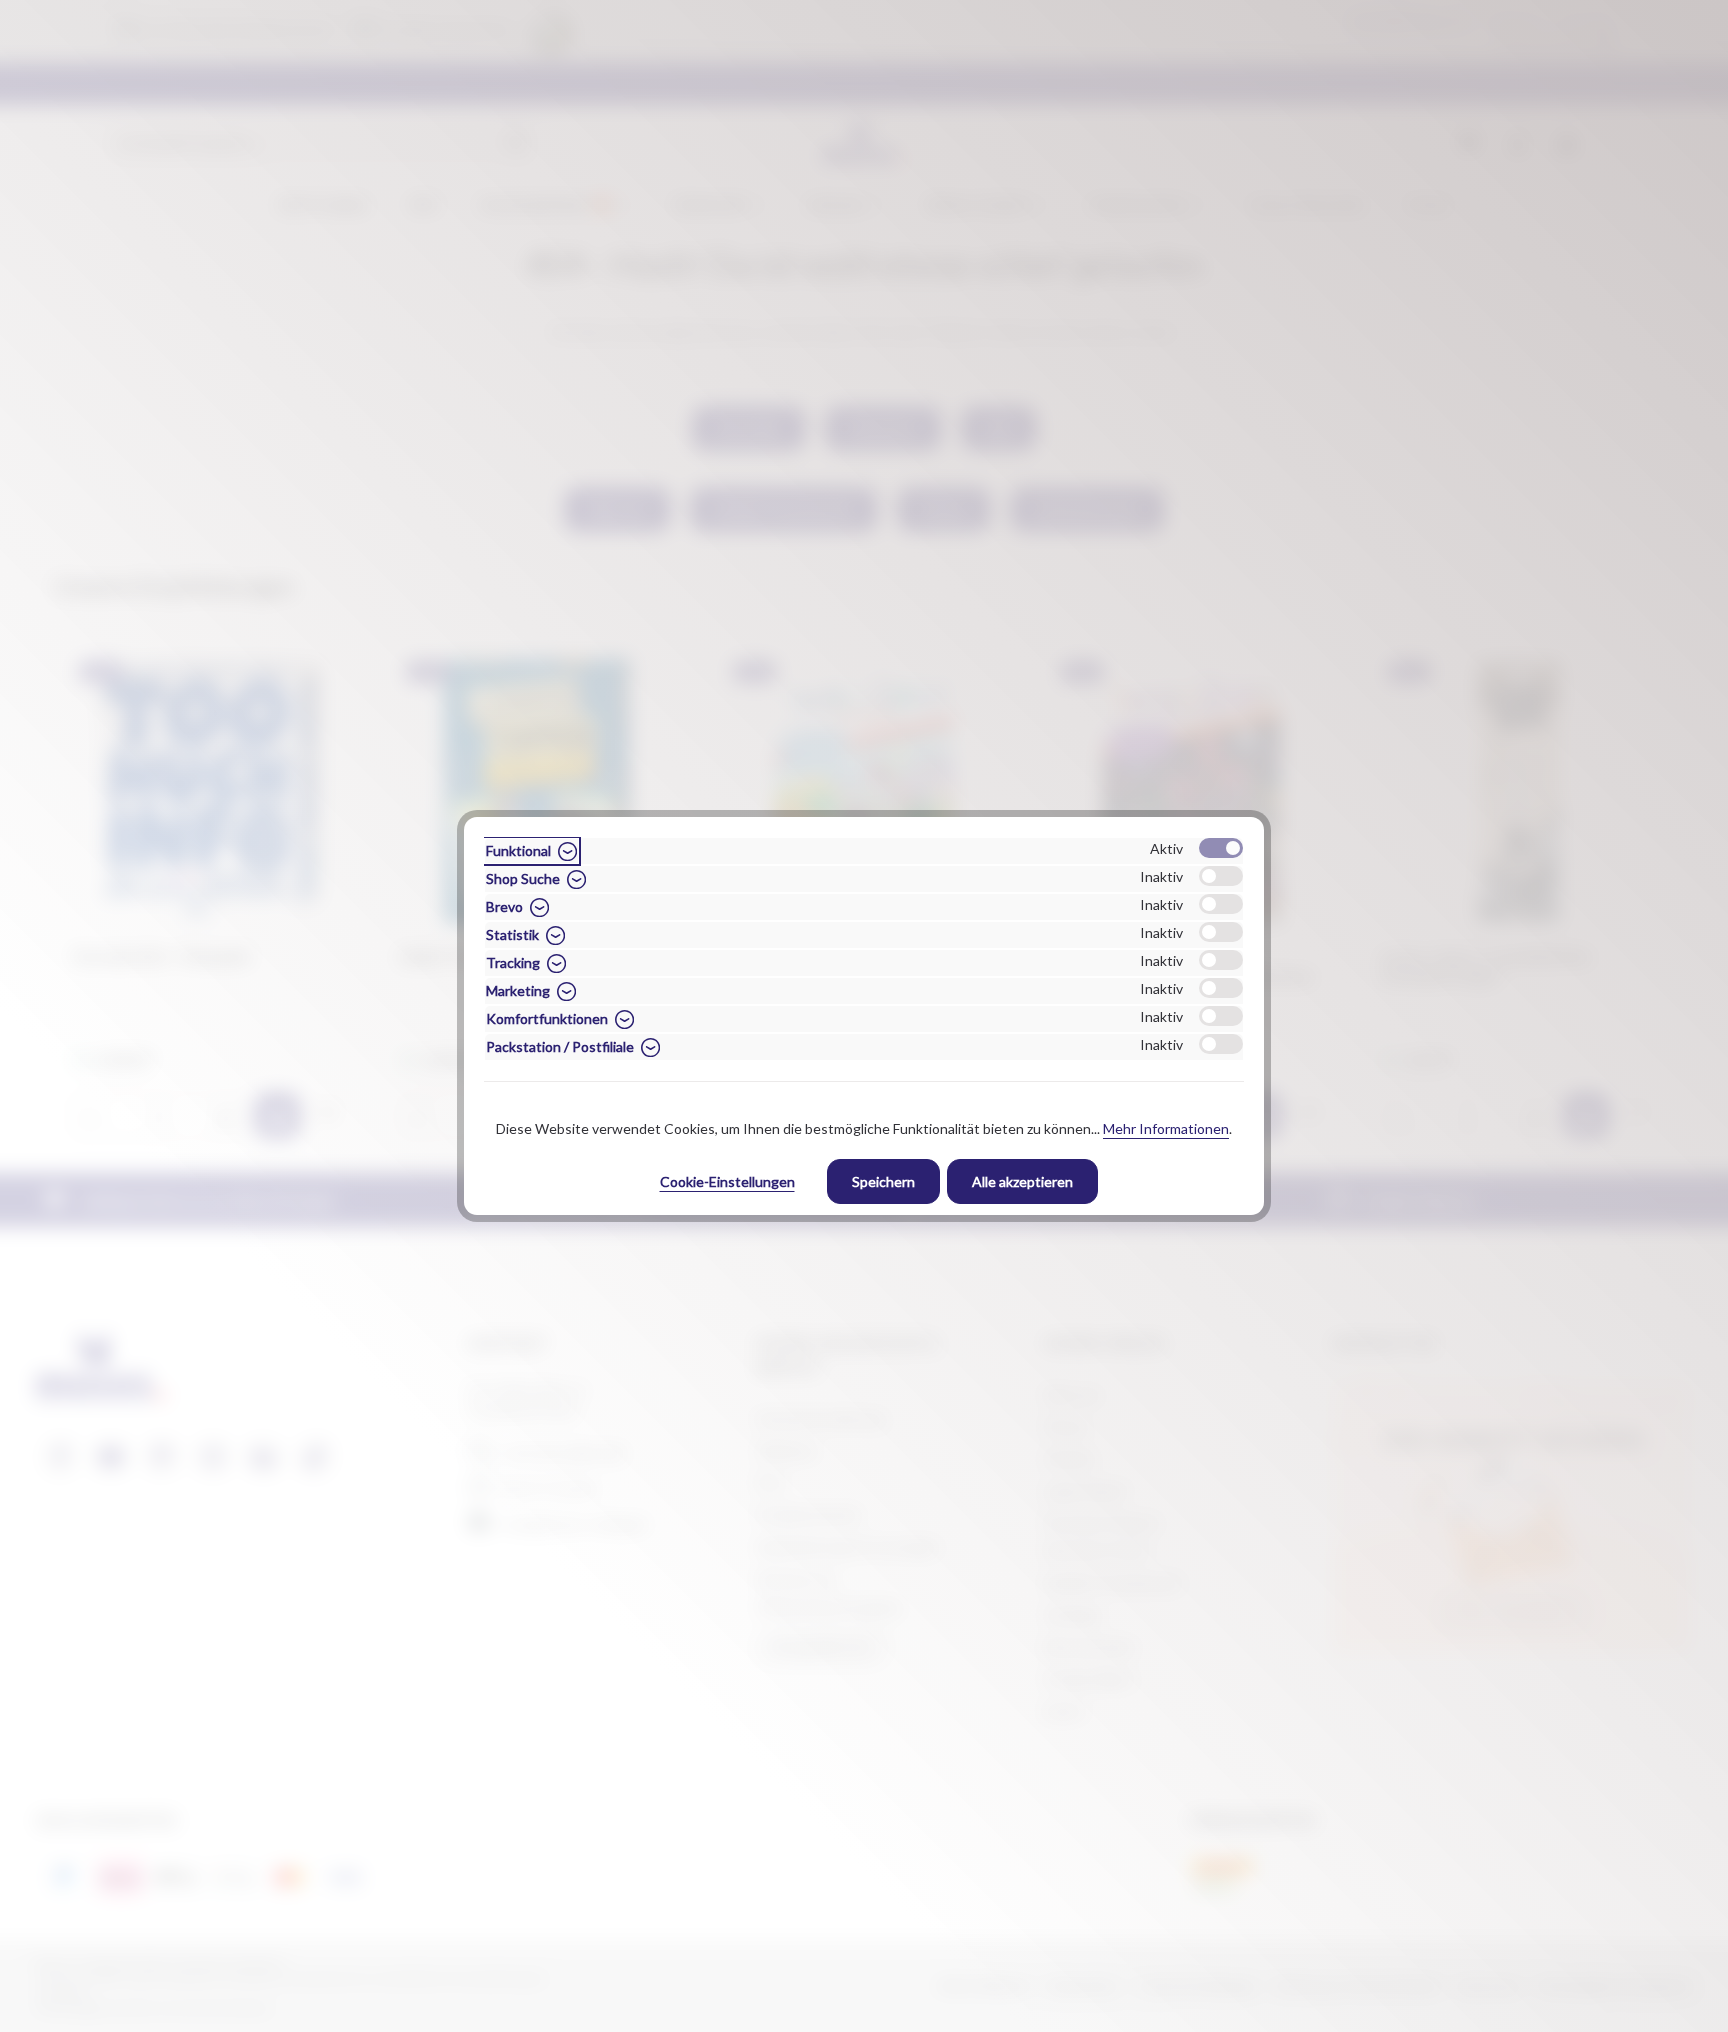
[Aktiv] (1221, 848)
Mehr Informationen (1166, 1128)
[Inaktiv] (1221, 876)
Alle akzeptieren (1022, 1181)
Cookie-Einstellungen (727, 1181)
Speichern (883, 1181)
